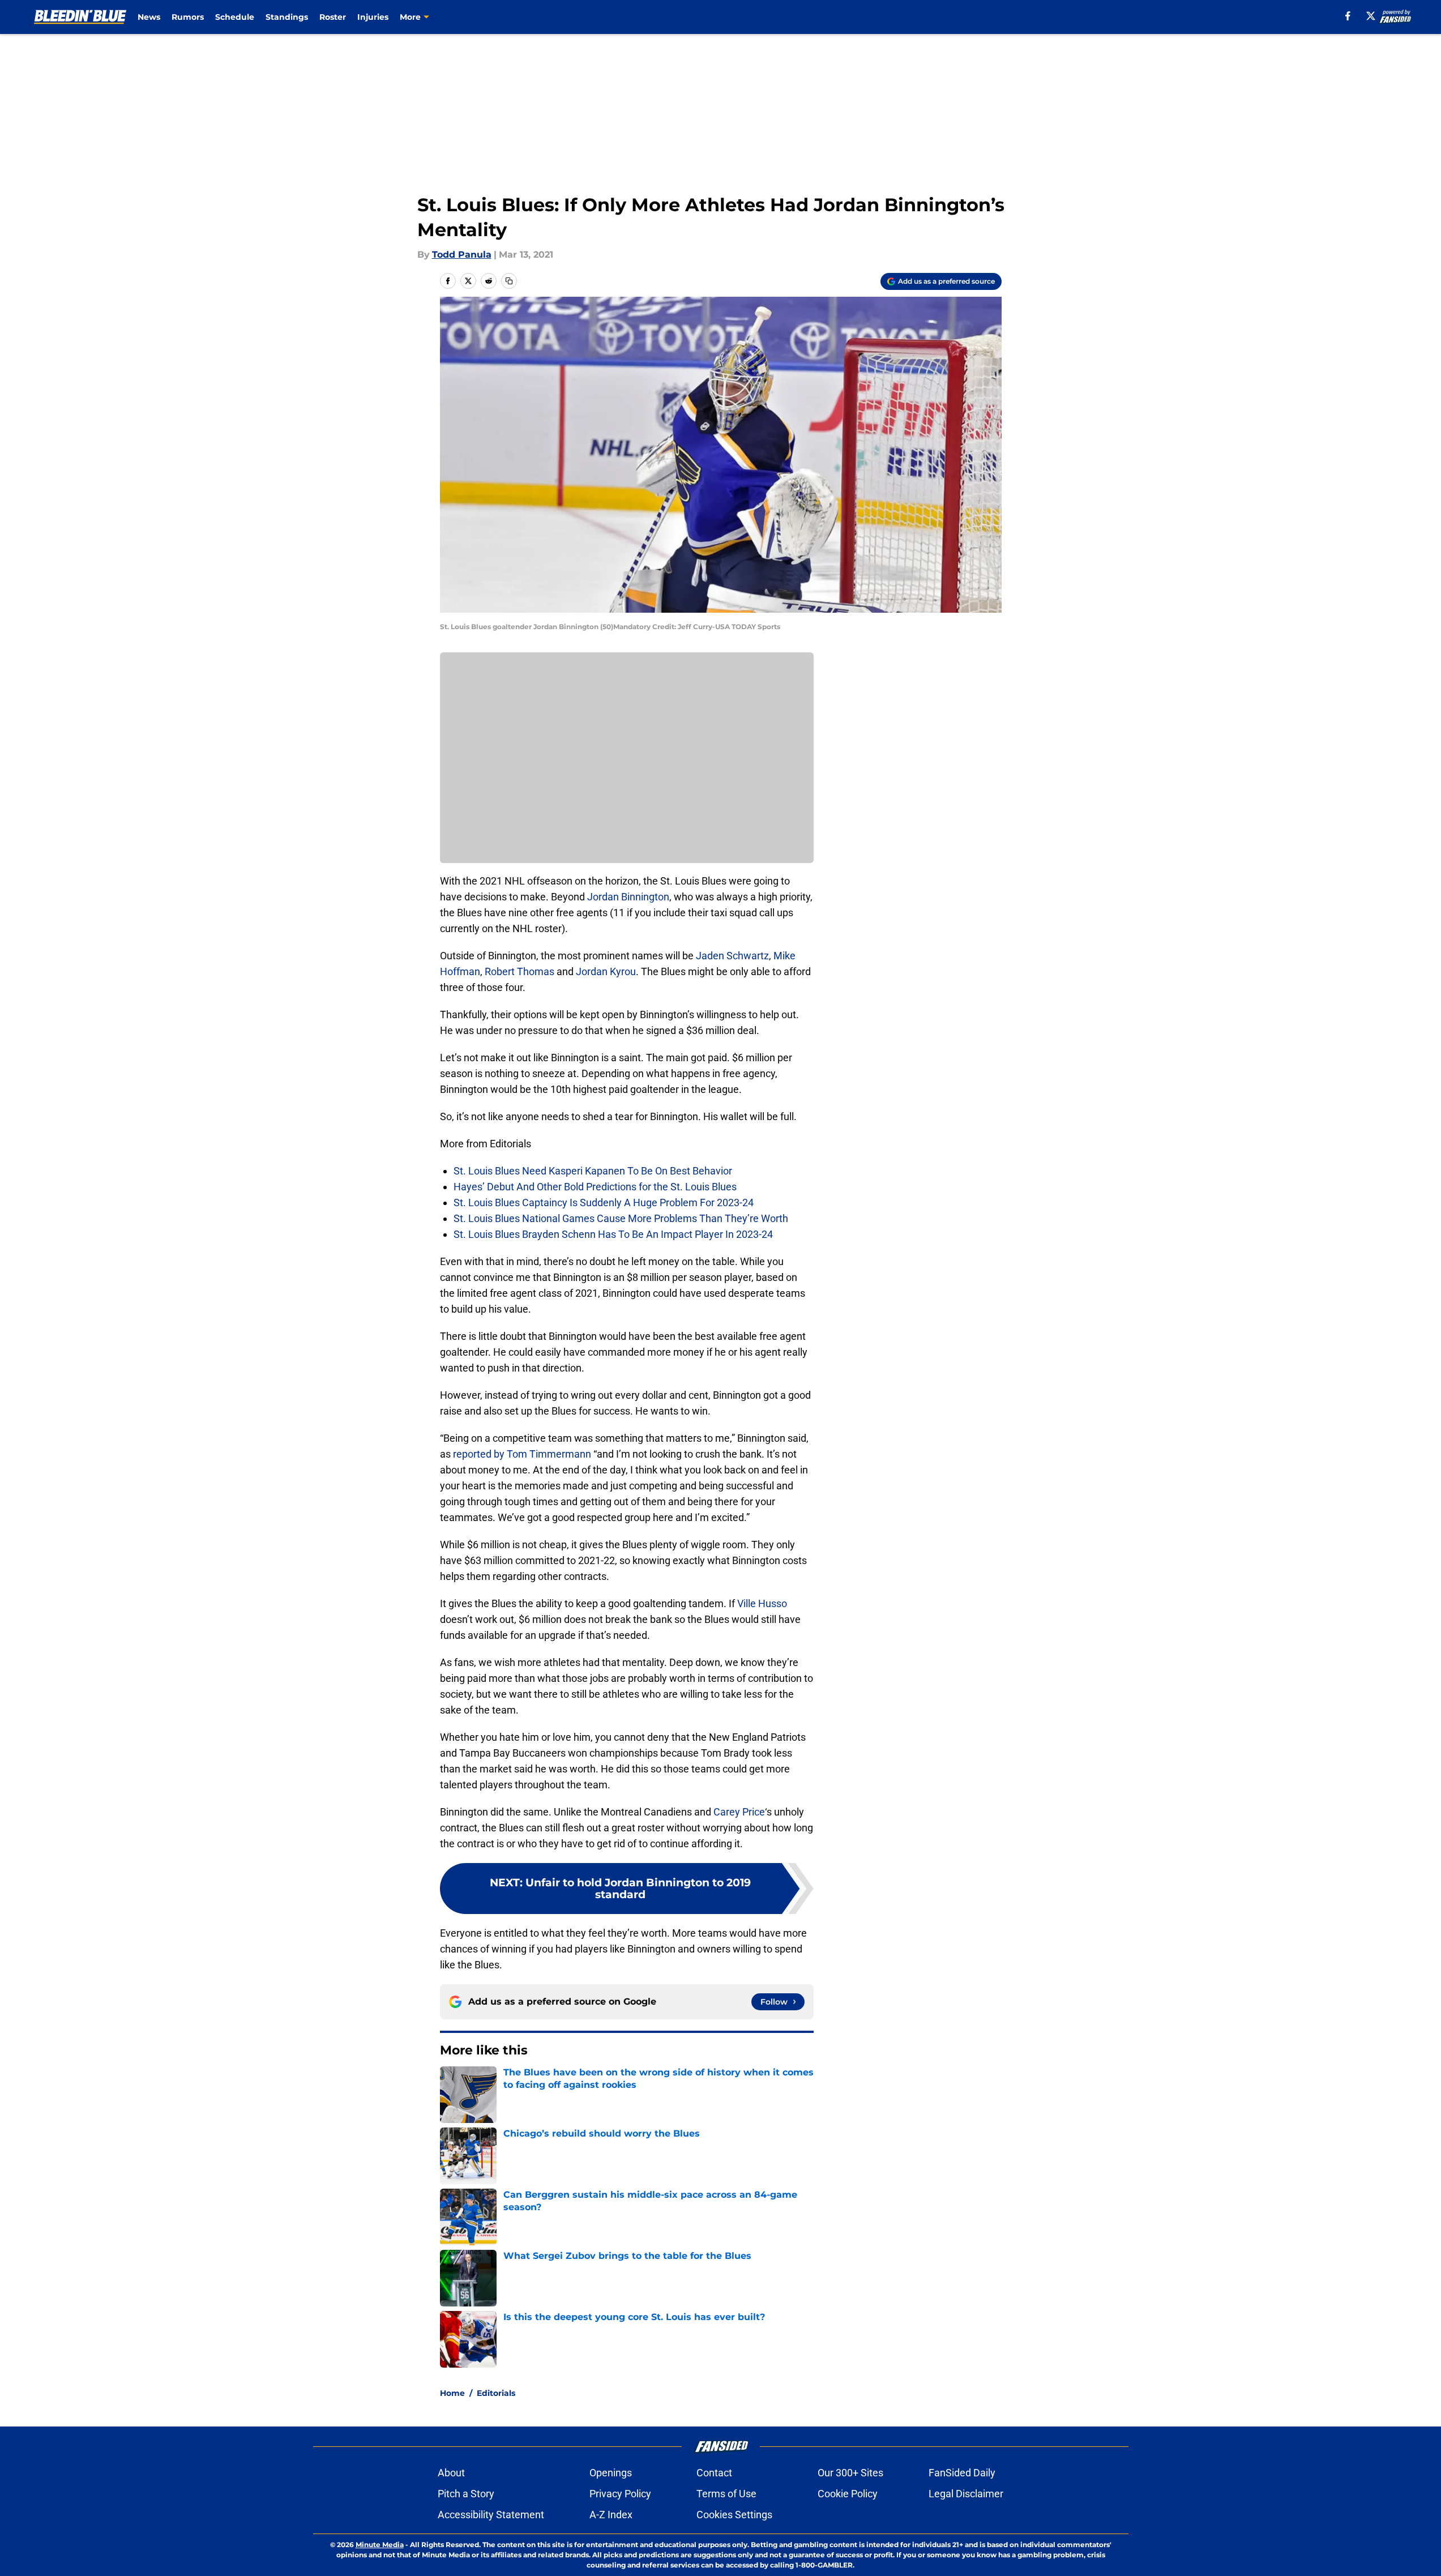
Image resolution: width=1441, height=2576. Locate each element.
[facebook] (1348, 16)
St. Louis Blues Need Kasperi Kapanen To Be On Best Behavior (593, 1171)
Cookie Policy (848, 2494)
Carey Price (739, 1812)
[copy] (509, 281)
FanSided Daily (962, 2473)
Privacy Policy (620, 2494)
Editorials (496, 2393)
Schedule (235, 17)
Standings (287, 17)
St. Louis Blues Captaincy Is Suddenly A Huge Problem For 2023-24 (604, 1202)
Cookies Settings (734, 2515)
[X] (1371, 16)
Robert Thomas (519, 971)
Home (452, 2393)
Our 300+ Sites (850, 2473)
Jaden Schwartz (732, 956)
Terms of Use (726, 2494)
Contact (714, 2473)
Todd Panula (462, 255)
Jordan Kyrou (606, 971)
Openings (611, 2473)
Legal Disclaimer (966, 2494)
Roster (333, 17)
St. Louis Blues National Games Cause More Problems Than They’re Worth (621, 1218)
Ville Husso (762, 1603)
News (149, 17)
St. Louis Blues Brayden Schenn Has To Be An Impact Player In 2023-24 (613, 1234)
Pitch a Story (466, 2494)
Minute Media (380, 2545)
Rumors (188, 17)
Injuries (373, 17)
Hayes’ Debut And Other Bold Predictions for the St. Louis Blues (595, 1187)
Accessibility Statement (491, 2515)
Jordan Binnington (628, 897)
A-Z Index (611, 2515)
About (451, 2473)
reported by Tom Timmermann (522, 1454)
